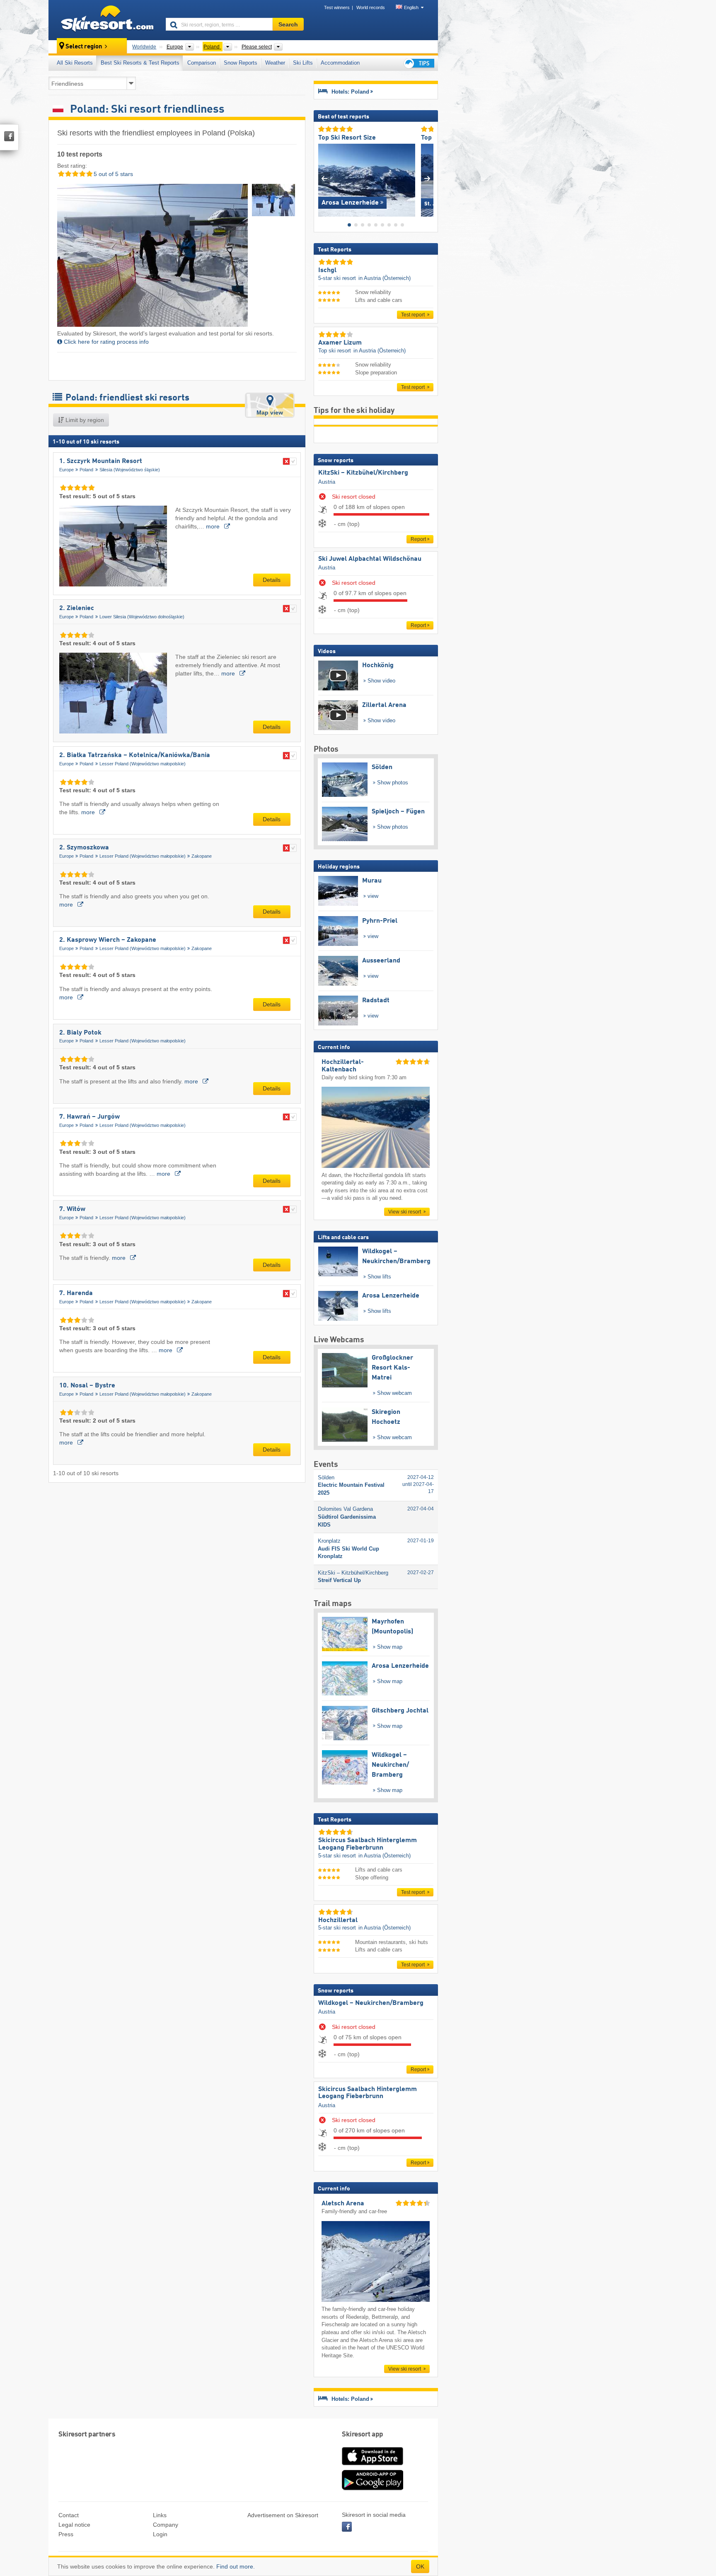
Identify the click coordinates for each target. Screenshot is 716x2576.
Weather (275, 63)
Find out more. (236, 2566)
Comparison (202, 63)
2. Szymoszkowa (84, 848)
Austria (327, 482)
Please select (257, 47)
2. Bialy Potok (80, 1033)
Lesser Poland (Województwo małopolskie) (143, 764)
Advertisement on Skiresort (283, 2515)
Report (418, 539)
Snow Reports (241, 63)
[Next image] (427, 178)
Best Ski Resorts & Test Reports (140, 63)
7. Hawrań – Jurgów (89, 1117)
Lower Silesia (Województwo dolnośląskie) (142, 617)
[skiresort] (103, 20)
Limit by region (84, 420)
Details (272, 580)
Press (66, 2534)
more (214, 526)
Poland (86, 470)
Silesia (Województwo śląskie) (130, 470)
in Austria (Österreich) (385, 278)
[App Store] (373, 2466)
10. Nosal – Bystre (87, 1386)
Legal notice (74, 2525)
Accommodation (340, 63)
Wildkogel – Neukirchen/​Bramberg (371, 2003)
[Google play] (373, 2489)
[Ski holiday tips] (418, 63)
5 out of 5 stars (112, 174)
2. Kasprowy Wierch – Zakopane (108, 940)
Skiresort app (363, 2435)
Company (166, 2525)
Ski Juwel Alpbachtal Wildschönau (370, 559)
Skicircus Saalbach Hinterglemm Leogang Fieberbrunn (368, 2093)
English (411, 7)
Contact (69, 2515)
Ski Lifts (303, 63)
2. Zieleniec (77, 608)
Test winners (337, 7)
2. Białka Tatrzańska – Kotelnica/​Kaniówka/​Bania (135, 755)
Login (160, 2534)
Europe (67, 470)
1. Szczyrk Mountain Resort (101, 461)
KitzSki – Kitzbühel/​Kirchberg (363, 473)
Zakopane (202, 856)
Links (160, 2515)
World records (371, 7)
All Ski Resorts (75, 63)
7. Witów (72, 1209)
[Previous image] (324, 178)
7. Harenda (76, 1293)
